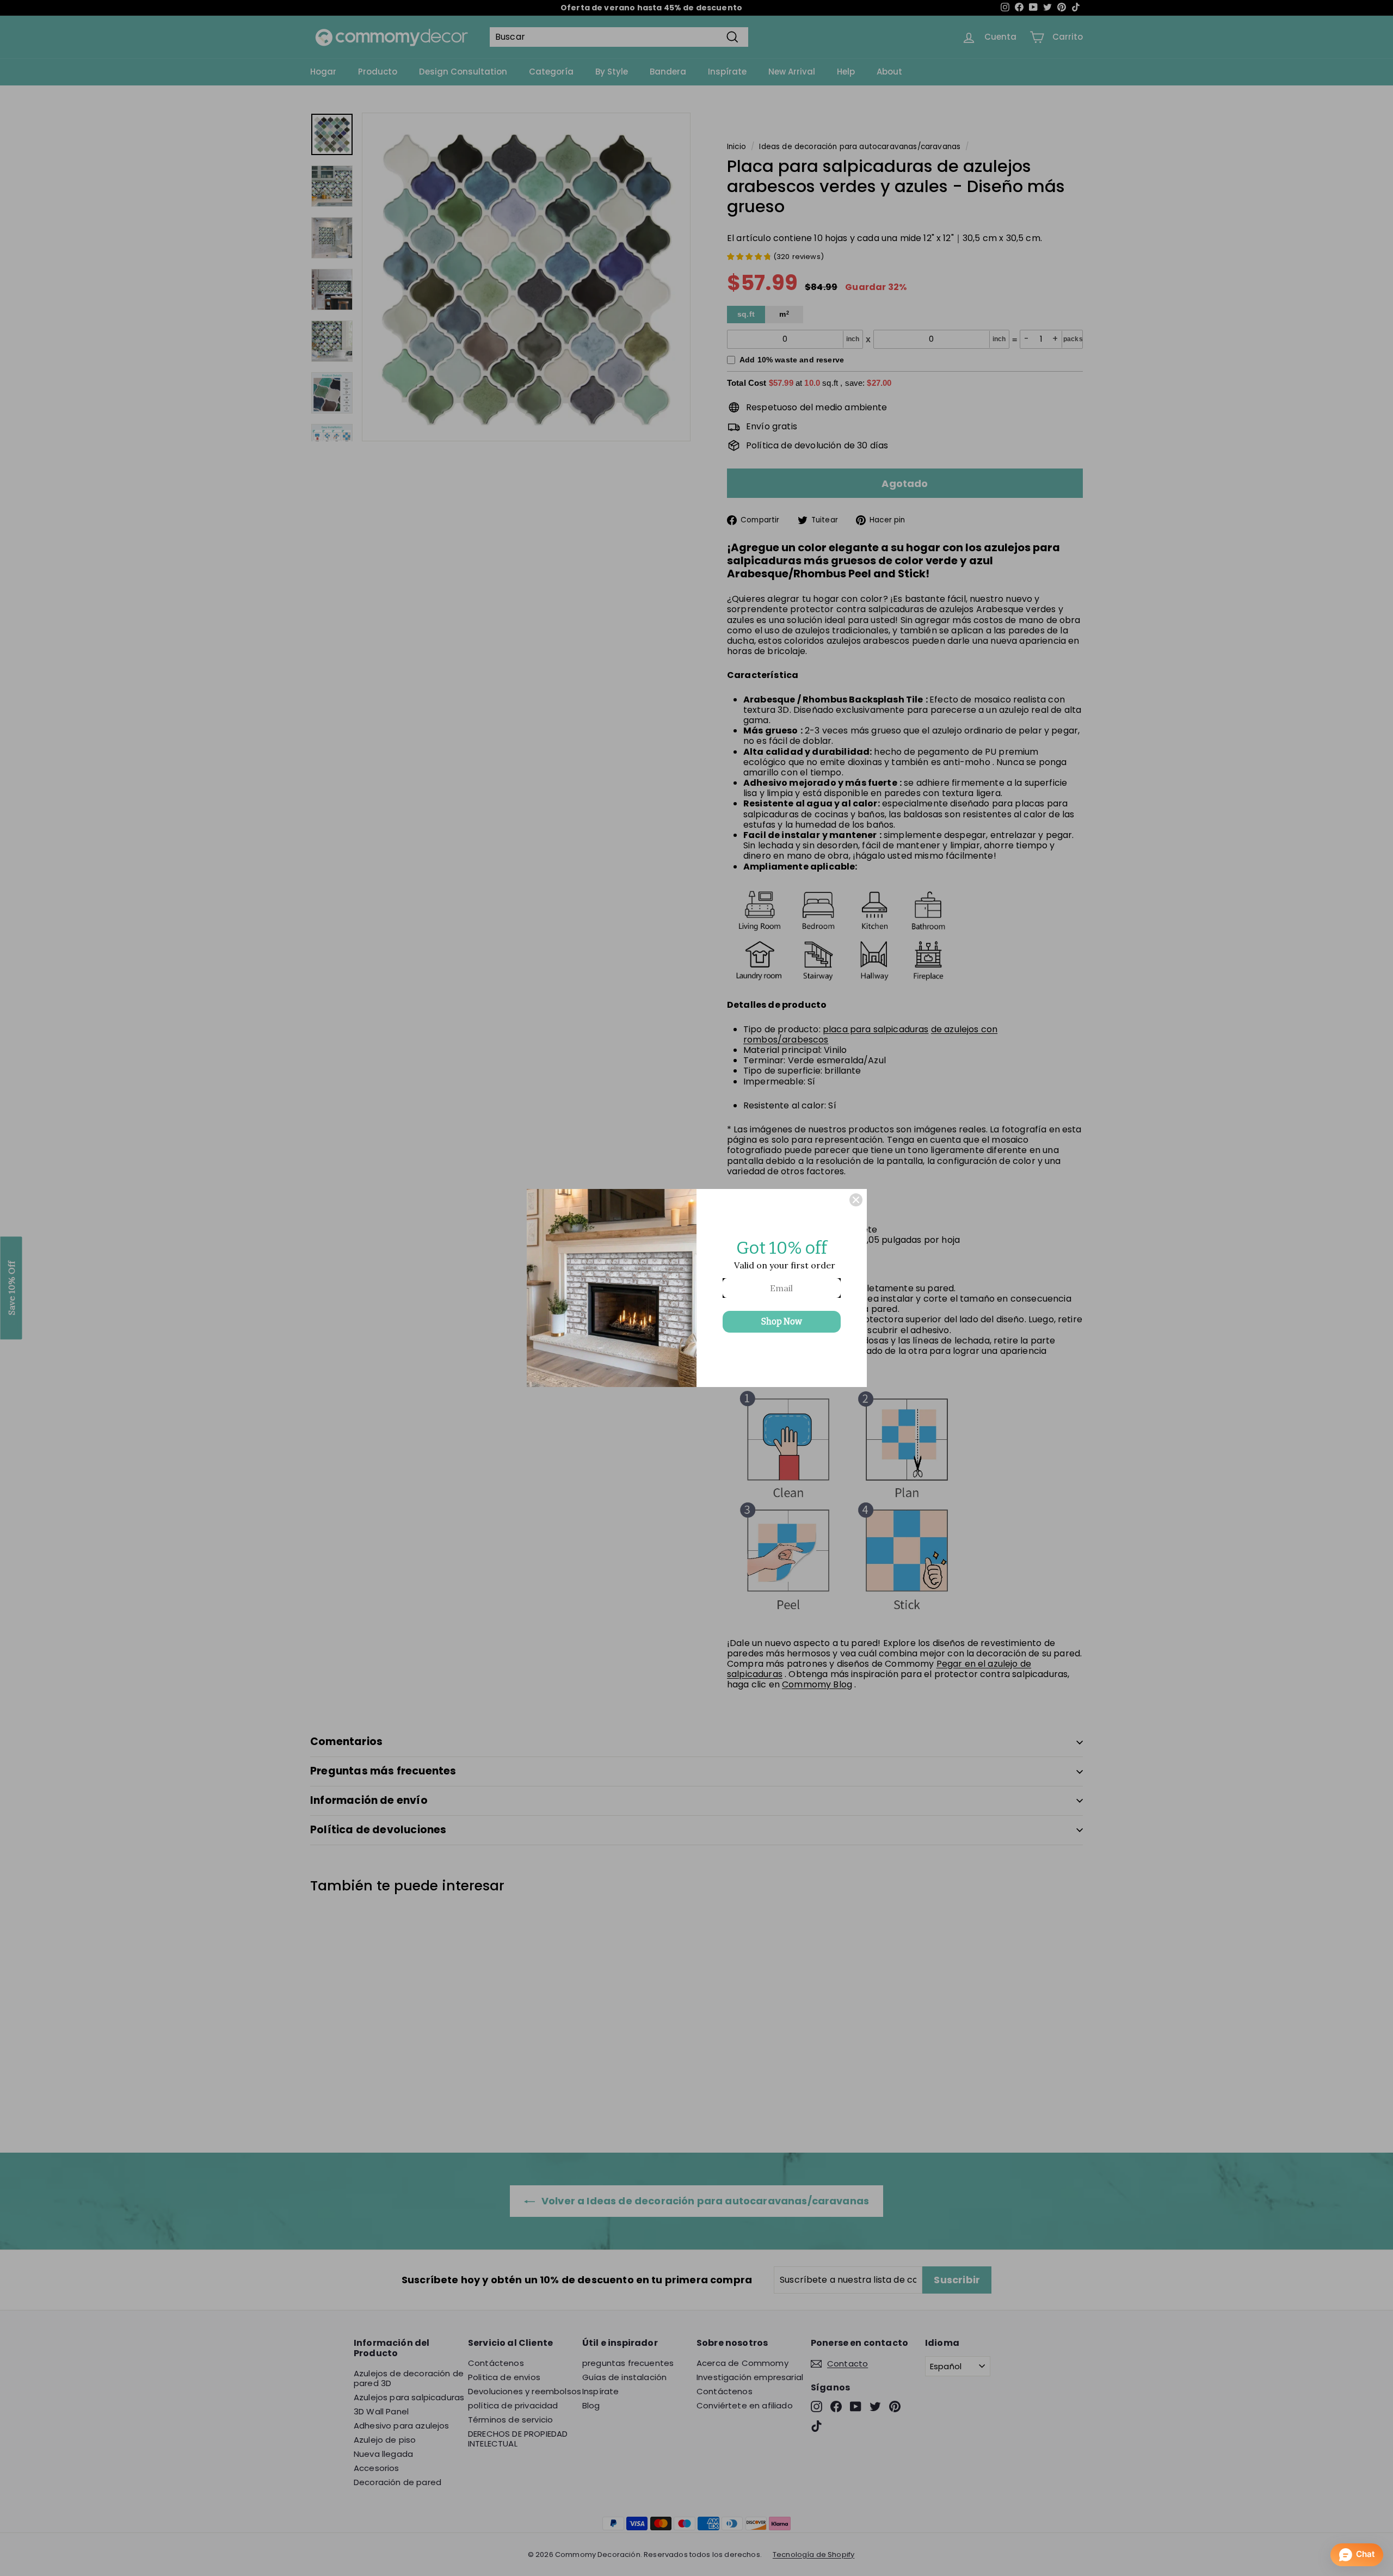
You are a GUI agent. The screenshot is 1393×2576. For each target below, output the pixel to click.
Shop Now (782, 1321)
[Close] (856, 1200)
